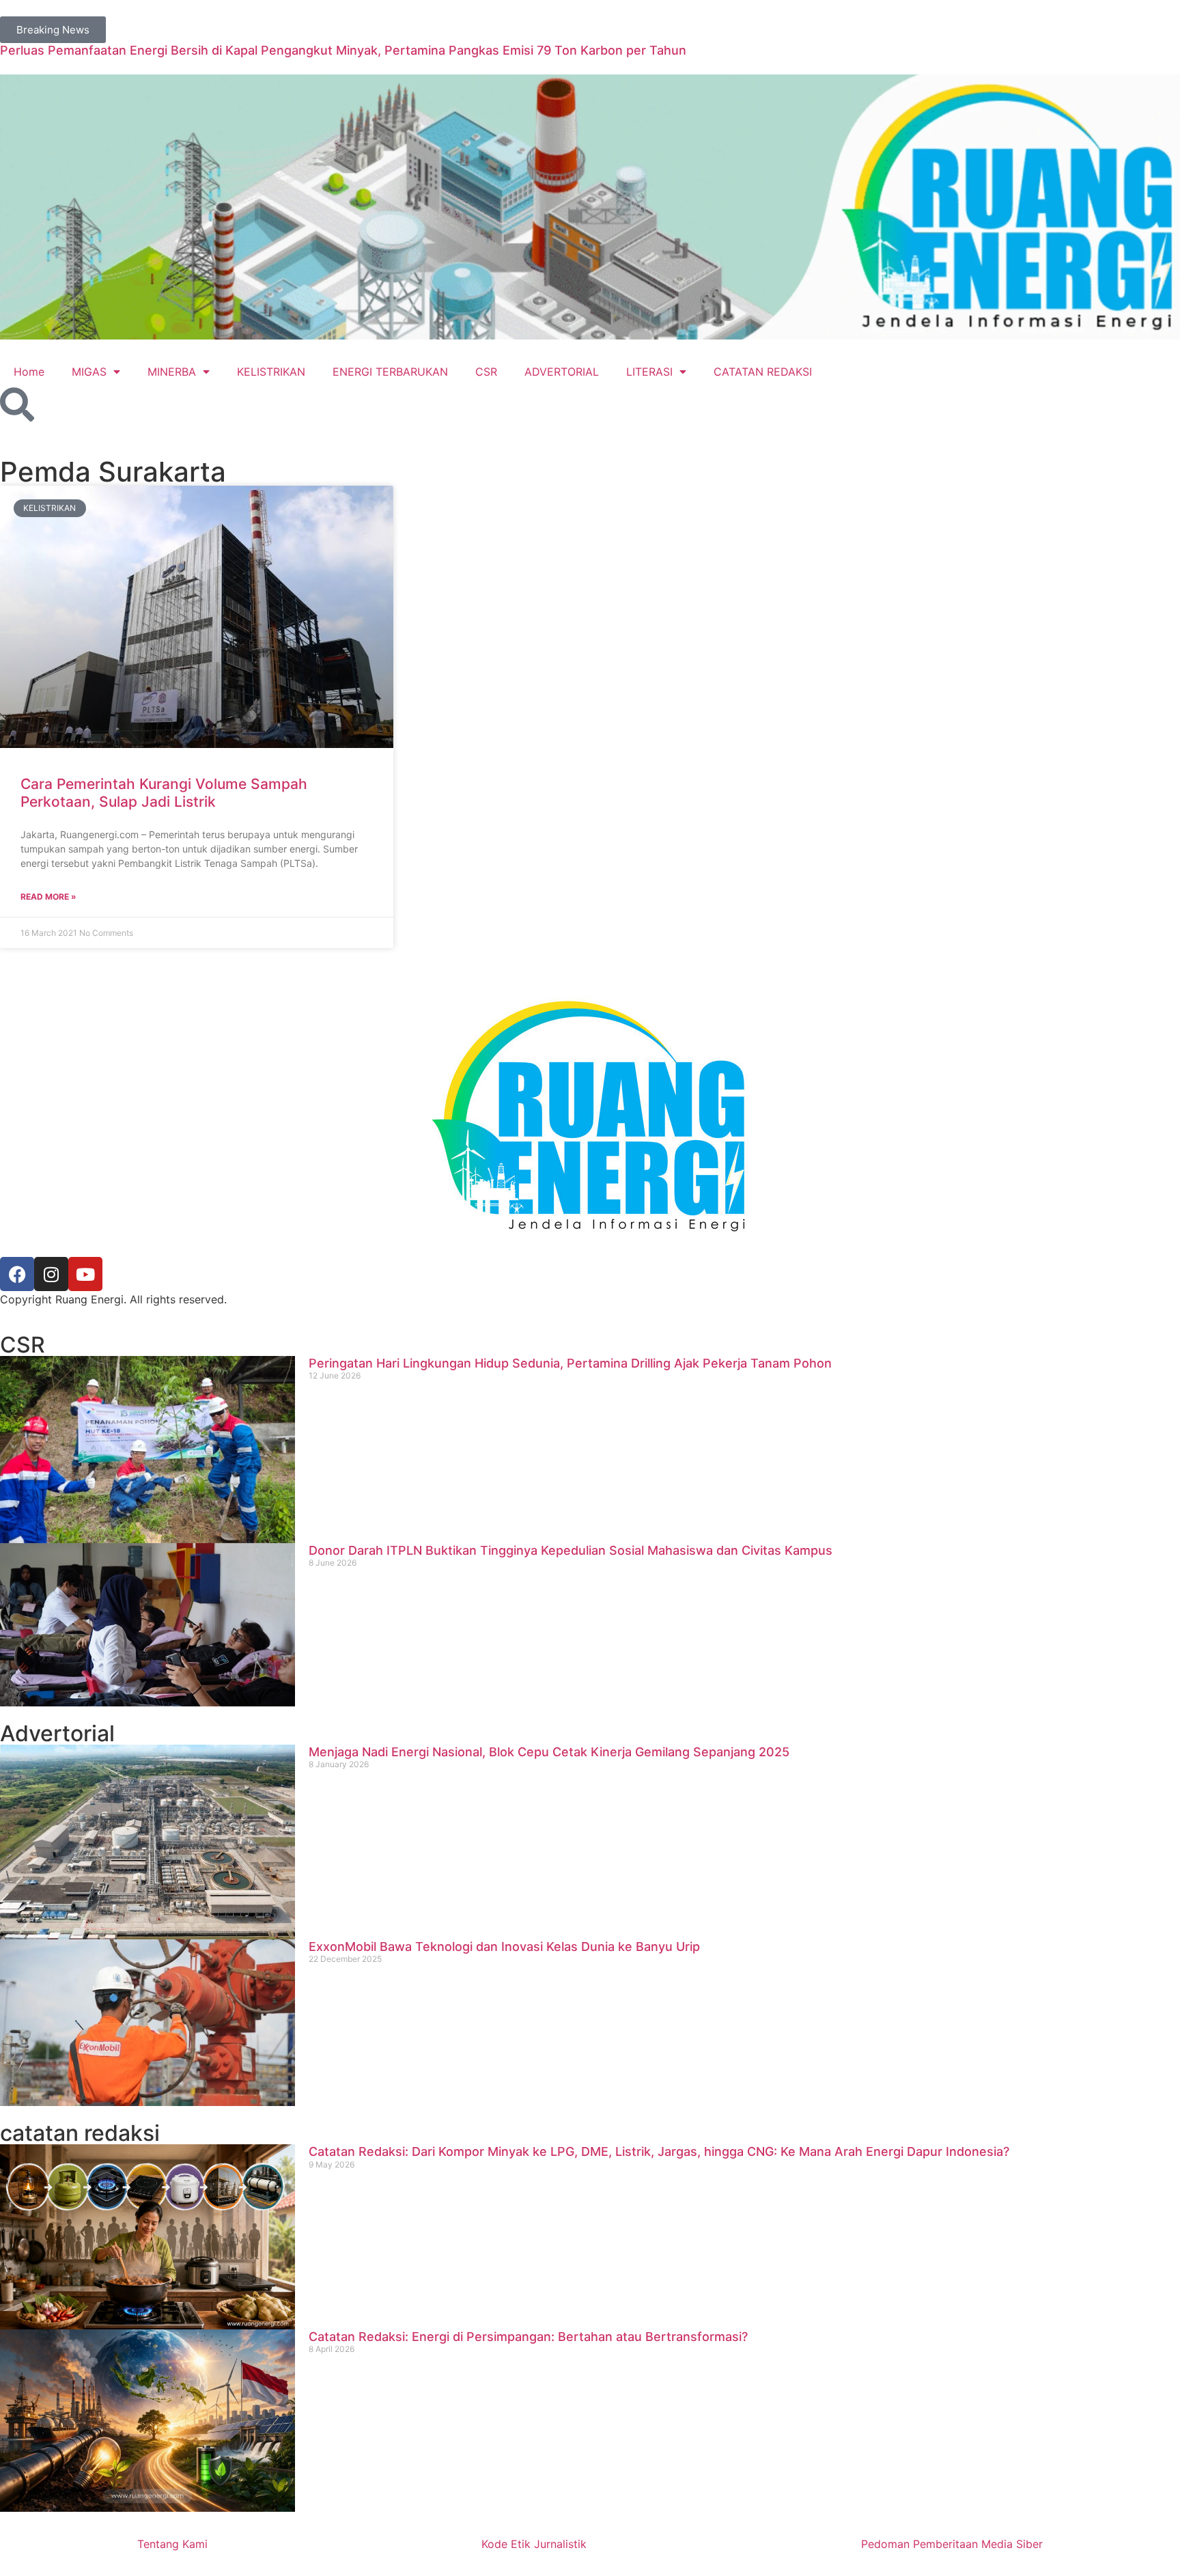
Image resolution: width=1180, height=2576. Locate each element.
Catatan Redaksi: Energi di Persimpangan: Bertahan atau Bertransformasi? (528, 2337)
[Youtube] (85, 1274)
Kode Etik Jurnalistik (534, 2544)
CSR (486, 372)
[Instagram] (51, 1274)
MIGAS (89, 372)
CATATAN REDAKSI (763, 372)
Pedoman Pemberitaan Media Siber (952, 2544)
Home (29, 372)
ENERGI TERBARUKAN (390, 372)
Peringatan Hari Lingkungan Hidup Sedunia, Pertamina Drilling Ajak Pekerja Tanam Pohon (570, 1363)
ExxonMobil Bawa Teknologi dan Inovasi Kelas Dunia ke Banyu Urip (504, 1947)
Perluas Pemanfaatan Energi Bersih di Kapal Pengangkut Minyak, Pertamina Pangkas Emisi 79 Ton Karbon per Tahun (343, 50)
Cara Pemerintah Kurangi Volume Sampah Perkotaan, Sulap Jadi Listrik (164, 792)
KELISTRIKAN (271, 372)
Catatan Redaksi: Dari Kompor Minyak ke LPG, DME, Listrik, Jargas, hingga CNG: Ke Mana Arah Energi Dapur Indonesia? (659, 2151)
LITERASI (649, 372)
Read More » (48, 897)
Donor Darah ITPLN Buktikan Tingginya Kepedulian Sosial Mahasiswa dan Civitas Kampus (571, 1550)
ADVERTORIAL (562, 372)
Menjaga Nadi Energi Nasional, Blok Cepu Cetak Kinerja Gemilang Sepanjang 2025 (549, 1752)
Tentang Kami (172, 2544)
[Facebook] (17, 1274)
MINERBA (172, 372)
